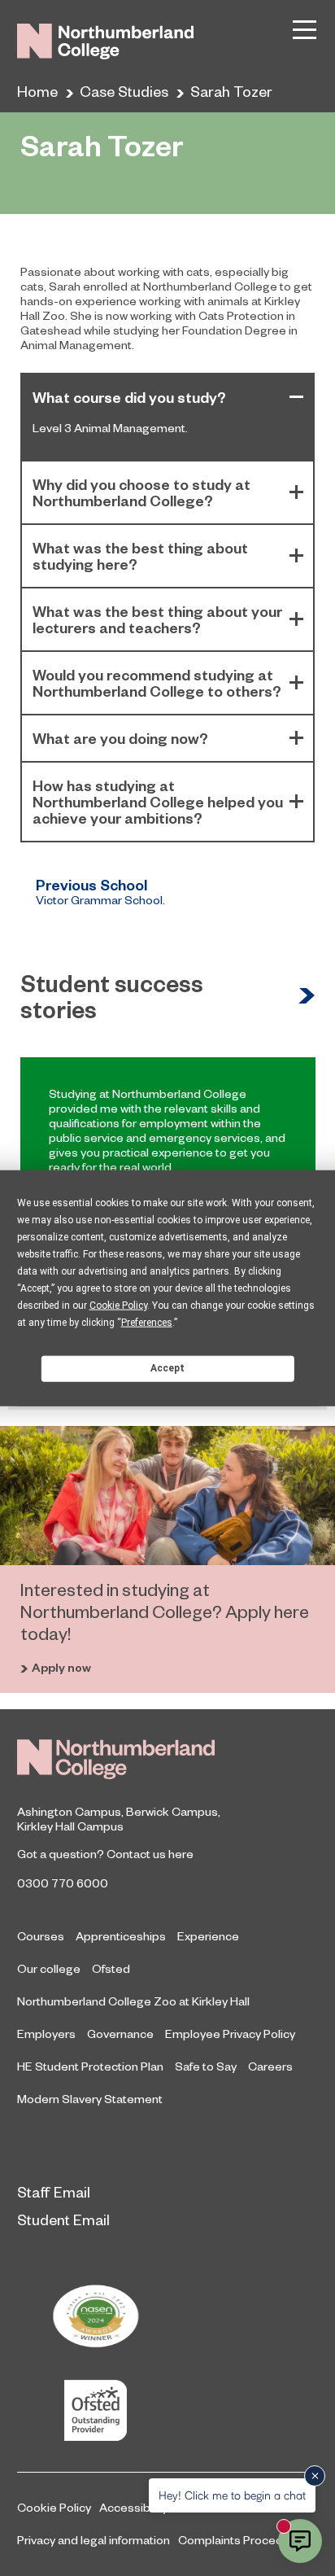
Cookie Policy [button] (118, 1305)
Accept (167, 1368)
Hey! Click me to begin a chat (232, 2495)
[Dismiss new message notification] (315, 2476)
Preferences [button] (147, 1322)
